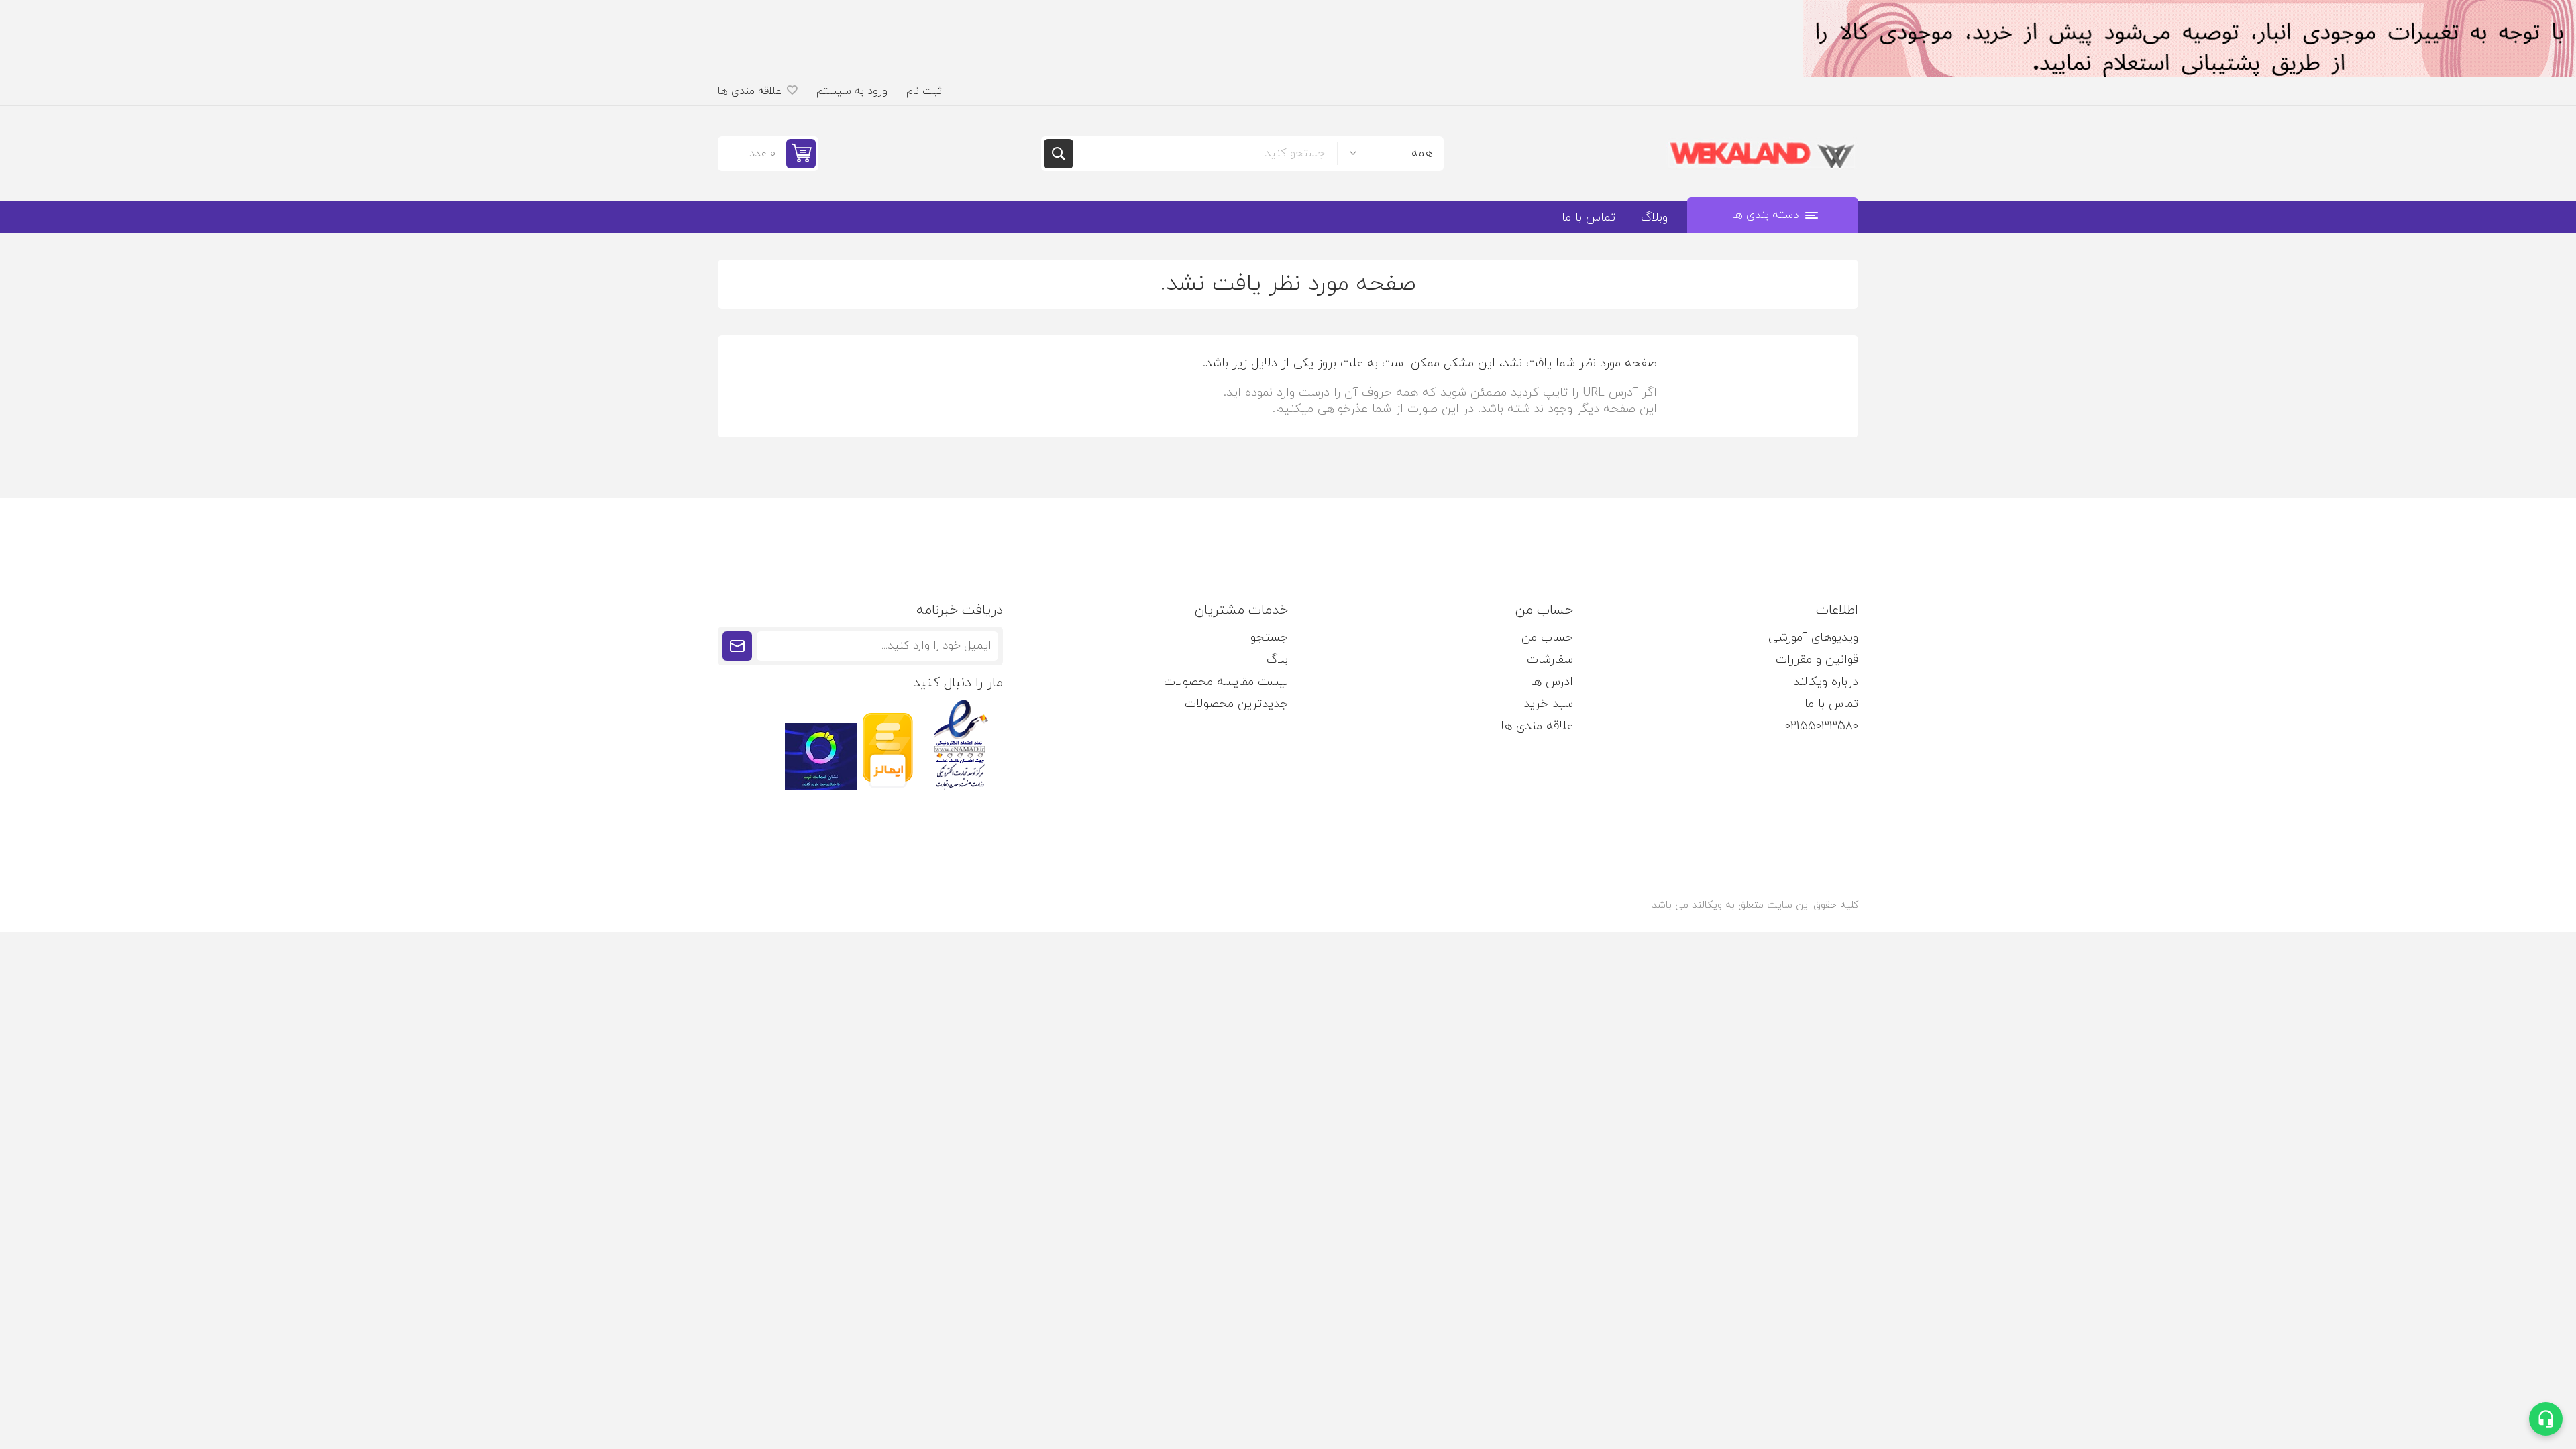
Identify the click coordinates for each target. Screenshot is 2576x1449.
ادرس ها (1552, 682)
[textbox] (1205, 154)
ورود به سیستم (852, 91)
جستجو (1059, 154)
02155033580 (1822, 726)
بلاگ (1277, 660)
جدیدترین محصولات (1236, 704)
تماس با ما (1831, 704)
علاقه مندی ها (1537, 726)
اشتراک (737, 646)
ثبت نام (924, 91)
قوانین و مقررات (1817, 660)
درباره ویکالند (1826, 682)
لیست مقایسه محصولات (1226, 682)
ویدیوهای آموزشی (1813, 638)
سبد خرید (1548, 704)
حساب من (1547, 638)
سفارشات (1550, 660)
